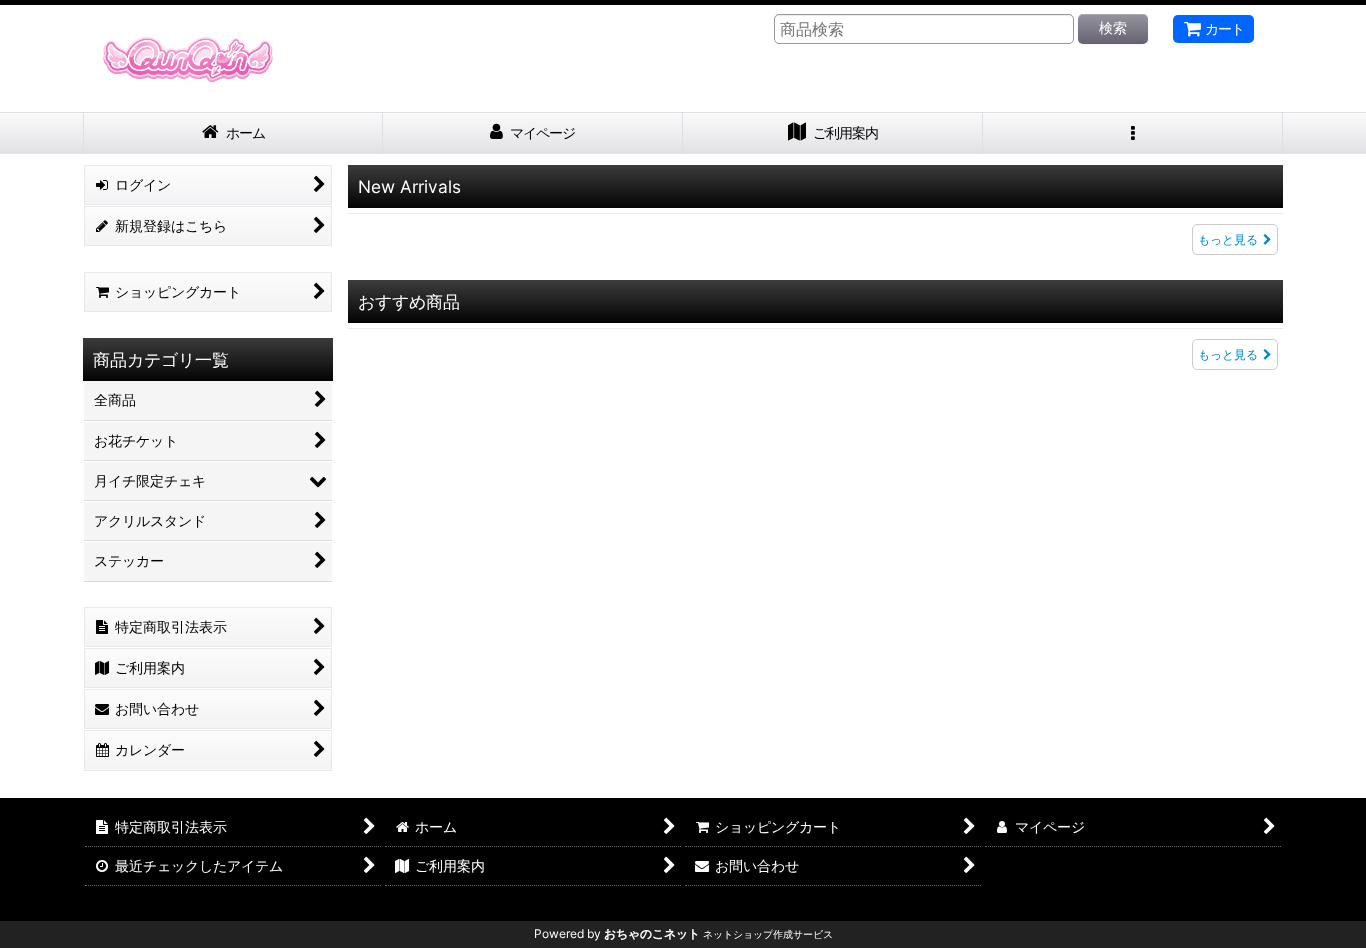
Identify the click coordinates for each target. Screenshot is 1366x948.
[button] (1133, 133)
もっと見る (1228, 239)
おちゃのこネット (652, 933)
